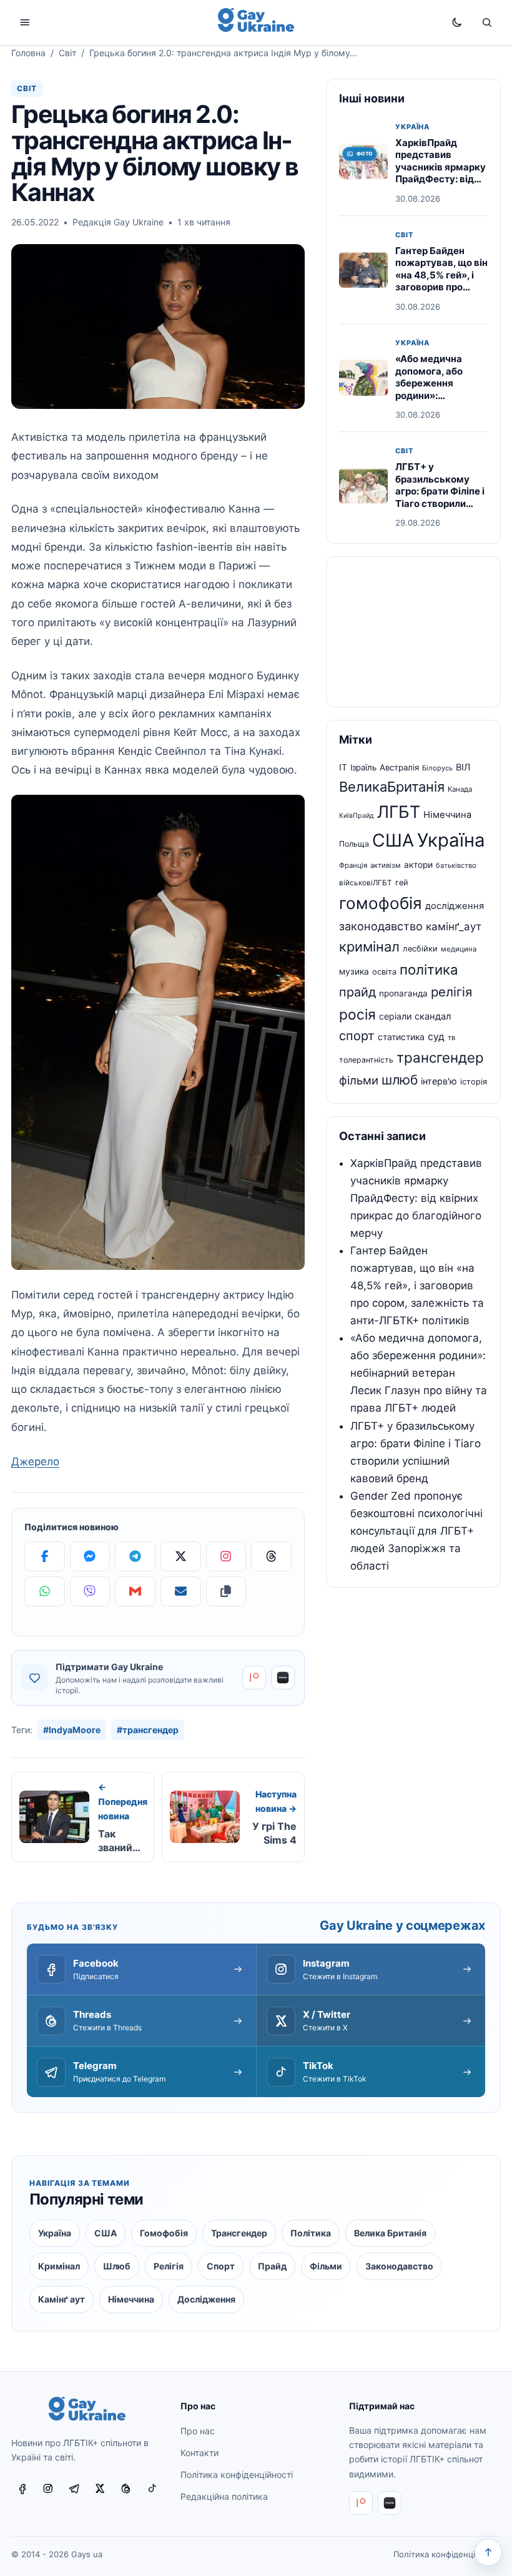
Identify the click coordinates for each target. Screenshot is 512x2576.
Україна (412, 127)
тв (451, 1038)
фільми (359, 1080)
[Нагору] (488, 2552)
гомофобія (381, 903)
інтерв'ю (439, 1081)
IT (343, 767)
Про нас (198, 2431)
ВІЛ (463, 767)
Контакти (199, 2453)
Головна (28, 53)
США (393, 840)
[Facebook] (45, 1556)
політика (429, 970)
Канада (460, 789)
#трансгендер (148, 1730)
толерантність (366, 1060)
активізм (386, 865)
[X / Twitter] (100, 2488)
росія (357, 1014)
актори (418, 865)
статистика (401, 1037)
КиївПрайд (357, 816)
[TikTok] (152, 2488)
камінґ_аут (454, 927)
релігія (451, 992)
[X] (181, 1556)
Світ (67, 53)
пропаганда (403, 993)
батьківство (456, 865)
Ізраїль (363, 767)
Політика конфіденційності (237, 2475)
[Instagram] (226, 1556)
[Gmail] (135, 1591)
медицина (459, 949)
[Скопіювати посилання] (226, 1591)
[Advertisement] (413, 632)
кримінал (369, 946)
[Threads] (271, 1556)
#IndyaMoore (72, 1730)
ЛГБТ (399, 812)
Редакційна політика (224, 2496)
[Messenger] (90, 1556)
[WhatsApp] (45, 1591)
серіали (395, 1016)
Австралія (399, 767)
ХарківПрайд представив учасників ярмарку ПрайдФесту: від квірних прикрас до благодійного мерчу (441, 179)
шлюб (400, 1080)
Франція (353, 865)
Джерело (35, 1462)
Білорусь (437, 768)
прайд (357, 992)
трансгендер (440, 1057)
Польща (354, 844)
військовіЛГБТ (366, 883)
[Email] (181, 1591)
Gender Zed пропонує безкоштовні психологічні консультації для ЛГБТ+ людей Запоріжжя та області (416, 1531)
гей (402, 882)
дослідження (455, 906)
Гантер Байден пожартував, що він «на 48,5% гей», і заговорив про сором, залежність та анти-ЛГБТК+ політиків (441, 287)
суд (436, 1037)
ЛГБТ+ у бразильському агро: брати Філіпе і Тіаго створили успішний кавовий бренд (440, 497)
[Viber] (90, 1591)
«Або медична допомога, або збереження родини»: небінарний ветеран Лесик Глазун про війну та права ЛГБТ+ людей (419, 1373)
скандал (433, 1016)
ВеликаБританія (392, 787)
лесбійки (420, 949)
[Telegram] (135, 1556)
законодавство (381, 926)
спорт (357, 1036)
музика (354, 971)
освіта (384, 972)
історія (474, 1082)
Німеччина (447, 815)
